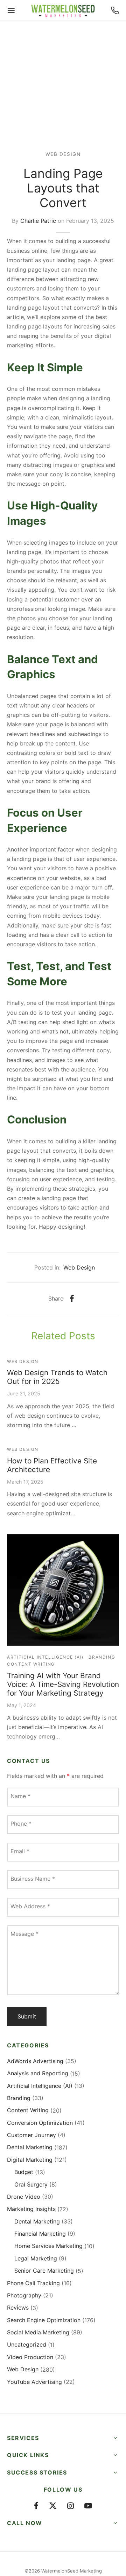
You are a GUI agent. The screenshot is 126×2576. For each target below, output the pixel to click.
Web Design (63, 154)
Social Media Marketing (38, 2332)
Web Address (30, 1906)
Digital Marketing (30, 2160)
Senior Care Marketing (44, 2271)
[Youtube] (88, 2506)
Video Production (30, 2357)
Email (20, 1851)
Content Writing (31, 1664)
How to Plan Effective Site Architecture (52, 1465)
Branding (102, 1657)
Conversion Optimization (40, 2123)
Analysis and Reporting (38, 2073)
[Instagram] (71, 2506)
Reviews (18, 2308)
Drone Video (24, 2197)
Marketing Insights (31, 2209)
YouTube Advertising (34, 2382)
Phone (21, 1824)
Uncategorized (27, 2344)
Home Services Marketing (48, 2246)
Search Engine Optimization (44, 2320)
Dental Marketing (30, 2147)
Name (20, 1796)
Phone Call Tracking (33, 2283)
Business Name (33, 1879)
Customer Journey (31, 2135)
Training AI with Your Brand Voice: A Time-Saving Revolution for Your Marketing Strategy (63, 1684)
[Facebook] (72, 1298)
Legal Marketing (36, 2258)
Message (24, 1934)
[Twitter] (53, 2506)
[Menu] (11, 10)
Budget (24, 2172)
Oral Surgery (31, 2184)
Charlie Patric (38, 221)
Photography (24, 2295)
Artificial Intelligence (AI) (45, 1657)
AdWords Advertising (35, 2061)
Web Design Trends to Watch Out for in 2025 (57, 1377)
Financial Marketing (40, 2234)
